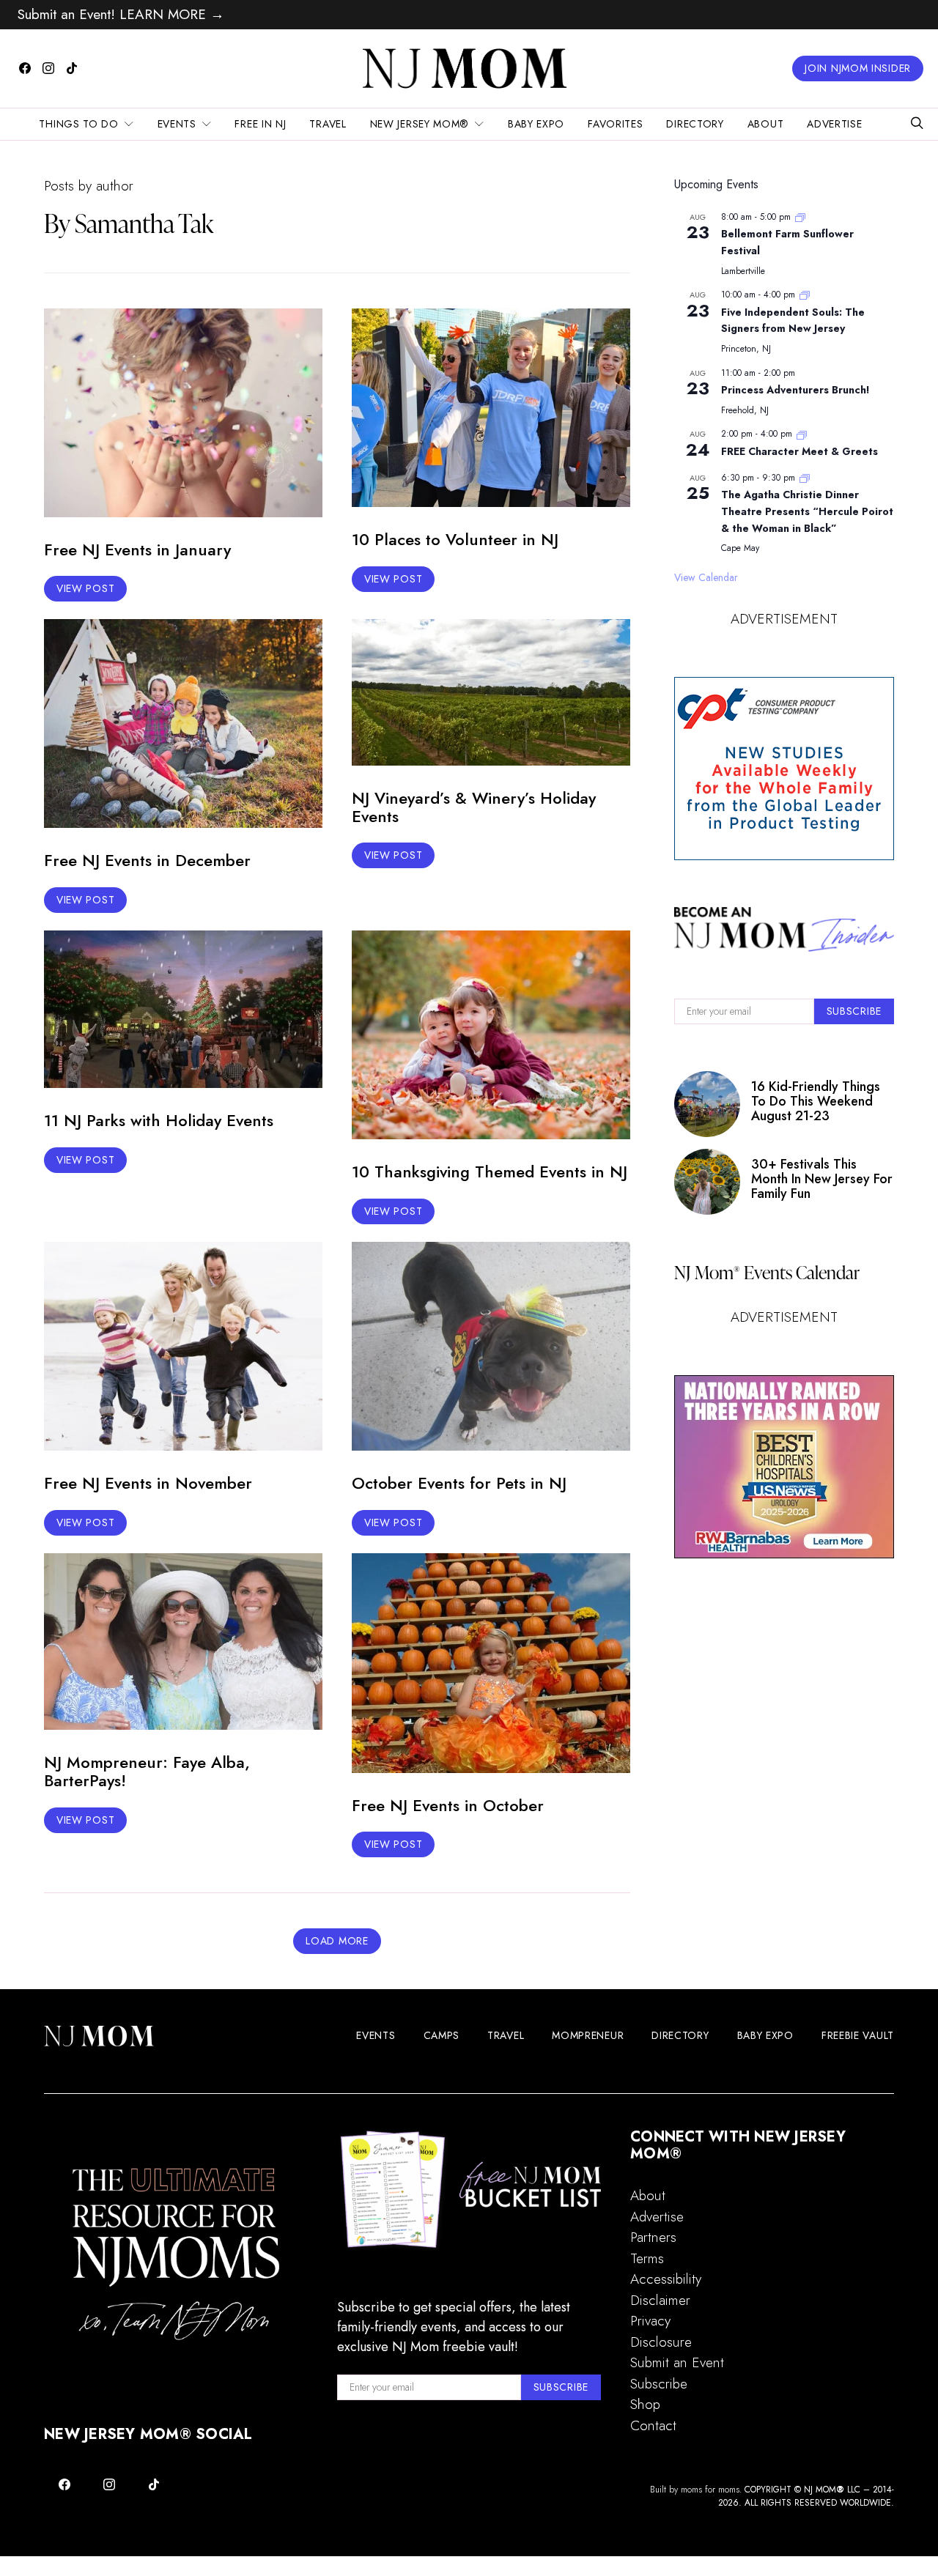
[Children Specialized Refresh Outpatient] (784, 1467)
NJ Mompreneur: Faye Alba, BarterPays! (147, 1771)
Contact (653, 2425)
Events (177, 124)
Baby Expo (536, 124)
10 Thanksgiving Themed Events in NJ (490, 1172)
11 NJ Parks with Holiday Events (159, 1120)
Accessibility (666, 2279)
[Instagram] (48, 68)
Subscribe (659, 2384)
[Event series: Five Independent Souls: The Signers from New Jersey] (805, 295)
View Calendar (706, 577)
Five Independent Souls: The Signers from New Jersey (793, 321)
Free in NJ (260, 124)
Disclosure (661, 2342)
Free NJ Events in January (137, 549)
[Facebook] (25, 68)
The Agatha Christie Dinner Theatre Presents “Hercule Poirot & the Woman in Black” (807, 511)
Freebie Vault (858, 2035)
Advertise (834, 124)
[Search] (917, 124)
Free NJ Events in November (148, 1483)
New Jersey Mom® (420, 124)
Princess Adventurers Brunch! (795, 390)
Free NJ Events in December (147, 860)
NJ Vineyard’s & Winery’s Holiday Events (474, 807)
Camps (442, 2035)
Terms (647, 2258)
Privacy (650, 2321)
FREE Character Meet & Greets (799, 451)
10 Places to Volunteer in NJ (455, 539)
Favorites (615, 124)
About (766, 124)
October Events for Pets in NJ (459, 1483)
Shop (645, 2404)
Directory (695, 124)
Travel (328, 124)
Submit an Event (677, 2362)
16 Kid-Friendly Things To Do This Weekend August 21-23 (816, 1102)
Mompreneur (588, 2035)
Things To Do (78, 124)
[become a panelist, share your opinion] (784, 769)
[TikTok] (72, 68)
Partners (653, 2237)
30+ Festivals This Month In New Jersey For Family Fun (822, 1179)
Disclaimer (660, 2300)
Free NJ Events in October (448, 1805)
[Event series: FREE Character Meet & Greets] (802, 434)
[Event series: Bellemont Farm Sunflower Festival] (800, 217)
